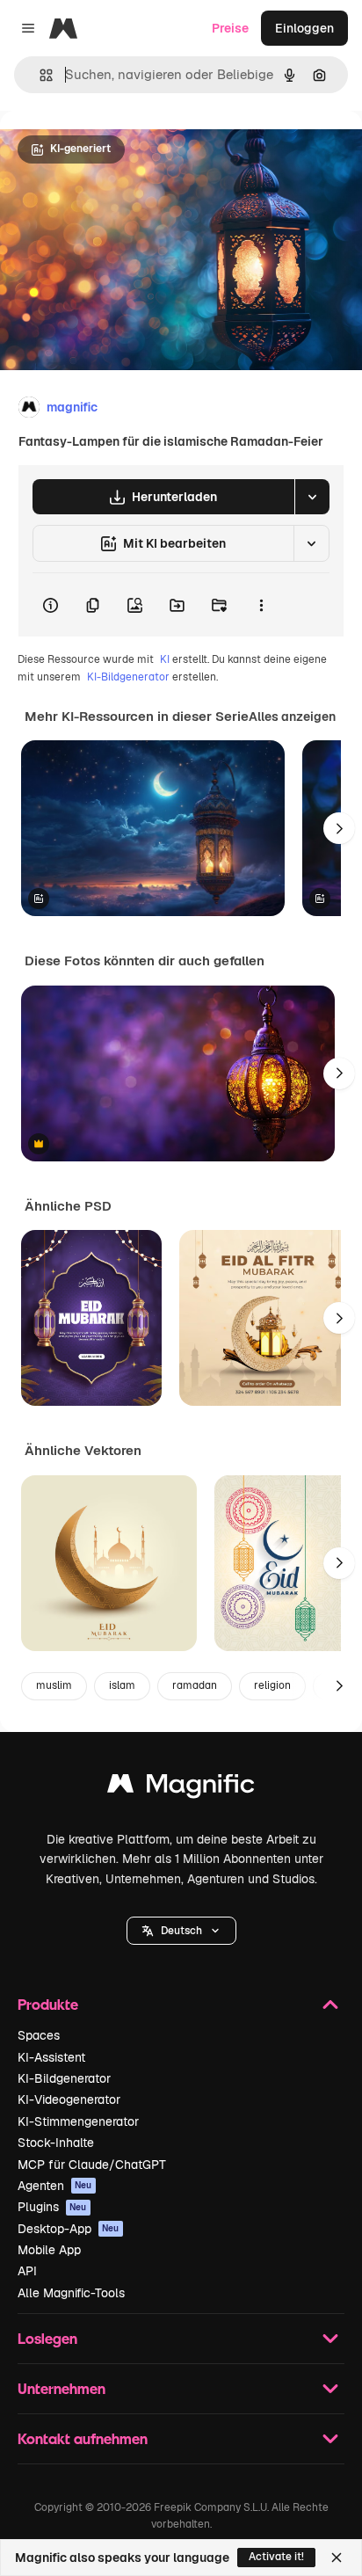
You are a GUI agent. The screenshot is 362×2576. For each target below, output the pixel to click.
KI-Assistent (51, 2057)
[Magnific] (181, 1788)
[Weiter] (339, 828)
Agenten (55, 2186)
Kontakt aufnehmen (83, 2438)
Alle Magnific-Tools (71, 2293)
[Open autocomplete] (39, 75)
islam (122, 1685)
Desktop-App (69, 2229)
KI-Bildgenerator (128, 677)
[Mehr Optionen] (261, 605)
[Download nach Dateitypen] (312, 497)
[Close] (337, 2558)
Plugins (52, 2207)
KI (165, 659)
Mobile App (49, 2250)
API (27, 2271)
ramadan (195, 1685)
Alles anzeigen (292, 717)
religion (272, 1685)
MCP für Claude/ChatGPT (92, 2165)
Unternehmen (62, 2388)
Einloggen (304, 28)
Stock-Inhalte (56, 2143)
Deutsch (181, 1931)
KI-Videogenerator (69, 2099)
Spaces (39, 2035)
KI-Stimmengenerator (78, 2121)
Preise (230, 28)
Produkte (48, 2004)
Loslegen (47, 2338)
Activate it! (276, 2557)
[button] (181, 1931)
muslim (54, 1685)
